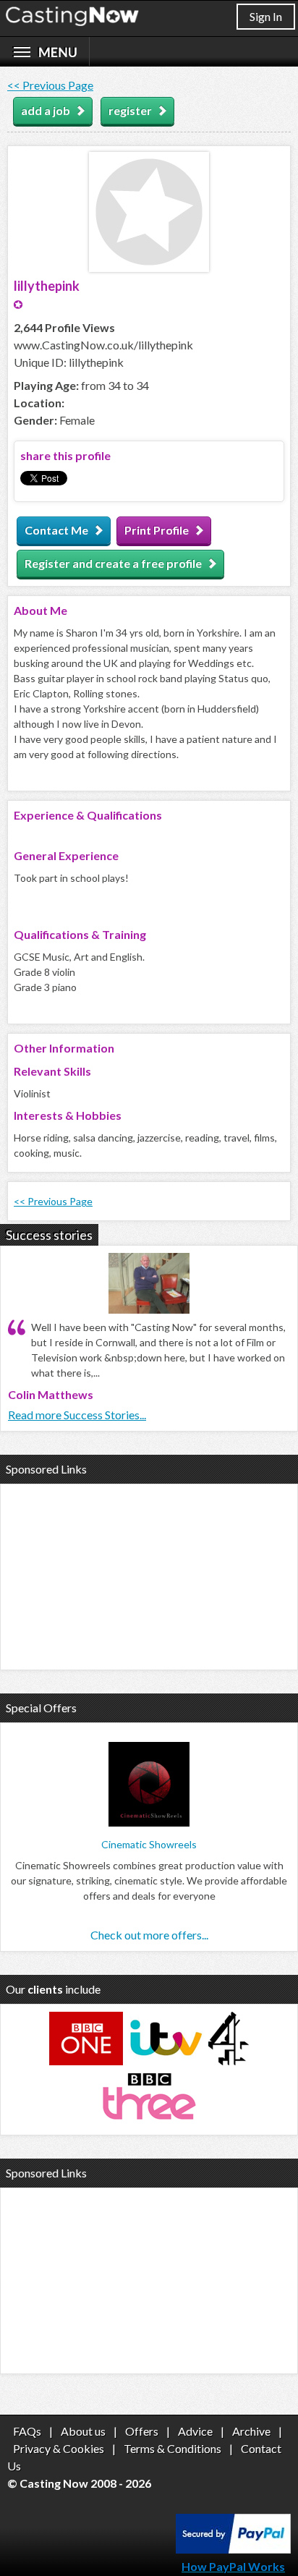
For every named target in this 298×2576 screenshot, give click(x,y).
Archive (251, 2431)
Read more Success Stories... (77, 1415)
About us (83, 2431)
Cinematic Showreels (149, 1844)
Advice (195, 2431)
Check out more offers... (149, 1935)
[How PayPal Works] (233, 2549)
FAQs (27, 2431)
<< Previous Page (50, 85)
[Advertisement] (149, 1575)
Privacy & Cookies (59, 2448)
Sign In (266, 16)
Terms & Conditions (173, 2448)
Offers (142, 2431)
